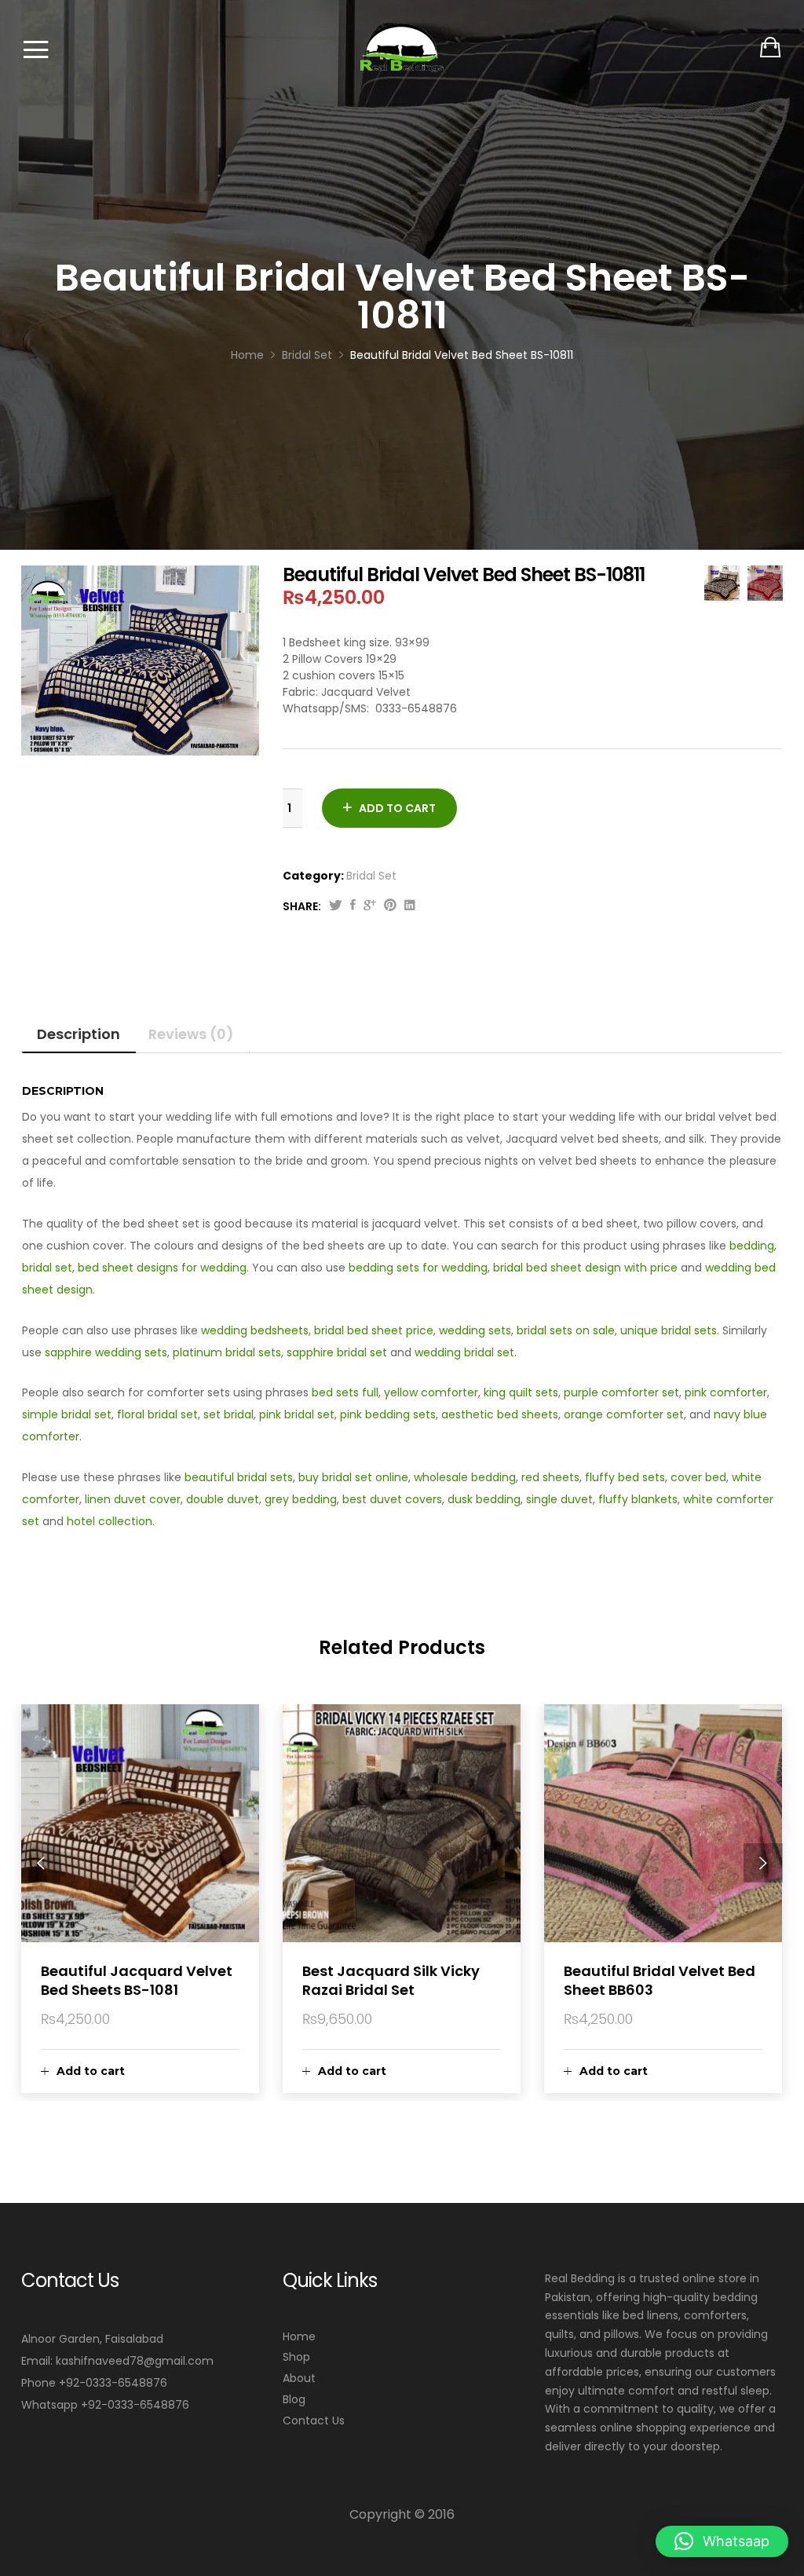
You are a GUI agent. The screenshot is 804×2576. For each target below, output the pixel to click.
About (299, 2378)
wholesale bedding (465, 1477)
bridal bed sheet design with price (585, 1268)
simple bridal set (67, 1414)
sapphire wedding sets (106, 1352)
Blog (294, 2399)
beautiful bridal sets (239, 1477)
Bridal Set (371, 876)
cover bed (698, 1477)
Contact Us (314, 2420)
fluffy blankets (638, 1499)
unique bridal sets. (671, 1330)
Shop (296, 2357)
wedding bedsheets (255, 1330)
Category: (313, 876)
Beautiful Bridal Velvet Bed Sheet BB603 (660, 1980)
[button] (722, 2541)
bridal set (47, 1268)
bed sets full (345, 1392)
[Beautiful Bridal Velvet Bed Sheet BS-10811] (353, 906)
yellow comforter (431, 1392)
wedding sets (475, 1330)
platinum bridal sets (227, 1352)
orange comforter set (624, 1414)
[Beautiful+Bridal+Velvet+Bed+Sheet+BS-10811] (336, 906)
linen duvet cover (133, 1499)
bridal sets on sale (566, 1330)
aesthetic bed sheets (500, 1414)
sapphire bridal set (337, 1352)
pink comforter (726, 1392)
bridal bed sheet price (374, 1330)
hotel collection (110, 1521)
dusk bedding (484, 1499)
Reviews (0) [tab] (191, 1034)
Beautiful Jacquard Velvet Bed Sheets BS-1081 (137, 1980)
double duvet (223, 1499)
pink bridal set (297, 1414)
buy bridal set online (353, 1477)
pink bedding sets (388, 1414)
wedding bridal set (464, 1352)
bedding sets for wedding (418, 1268)
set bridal (228, 1414)
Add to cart (397, 808)
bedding (752, 1246)
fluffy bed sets (625, 1477)
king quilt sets (521, 1392)
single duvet (559, 1499)
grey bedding (301, 1499)
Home (299, 2336)
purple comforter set (621, 1392)
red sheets (550, 1477)
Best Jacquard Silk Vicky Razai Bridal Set (391, 1980)
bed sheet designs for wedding (162, 1268)
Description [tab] (79, 1034)
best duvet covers (392, 1499)
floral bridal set (157, 1414)
